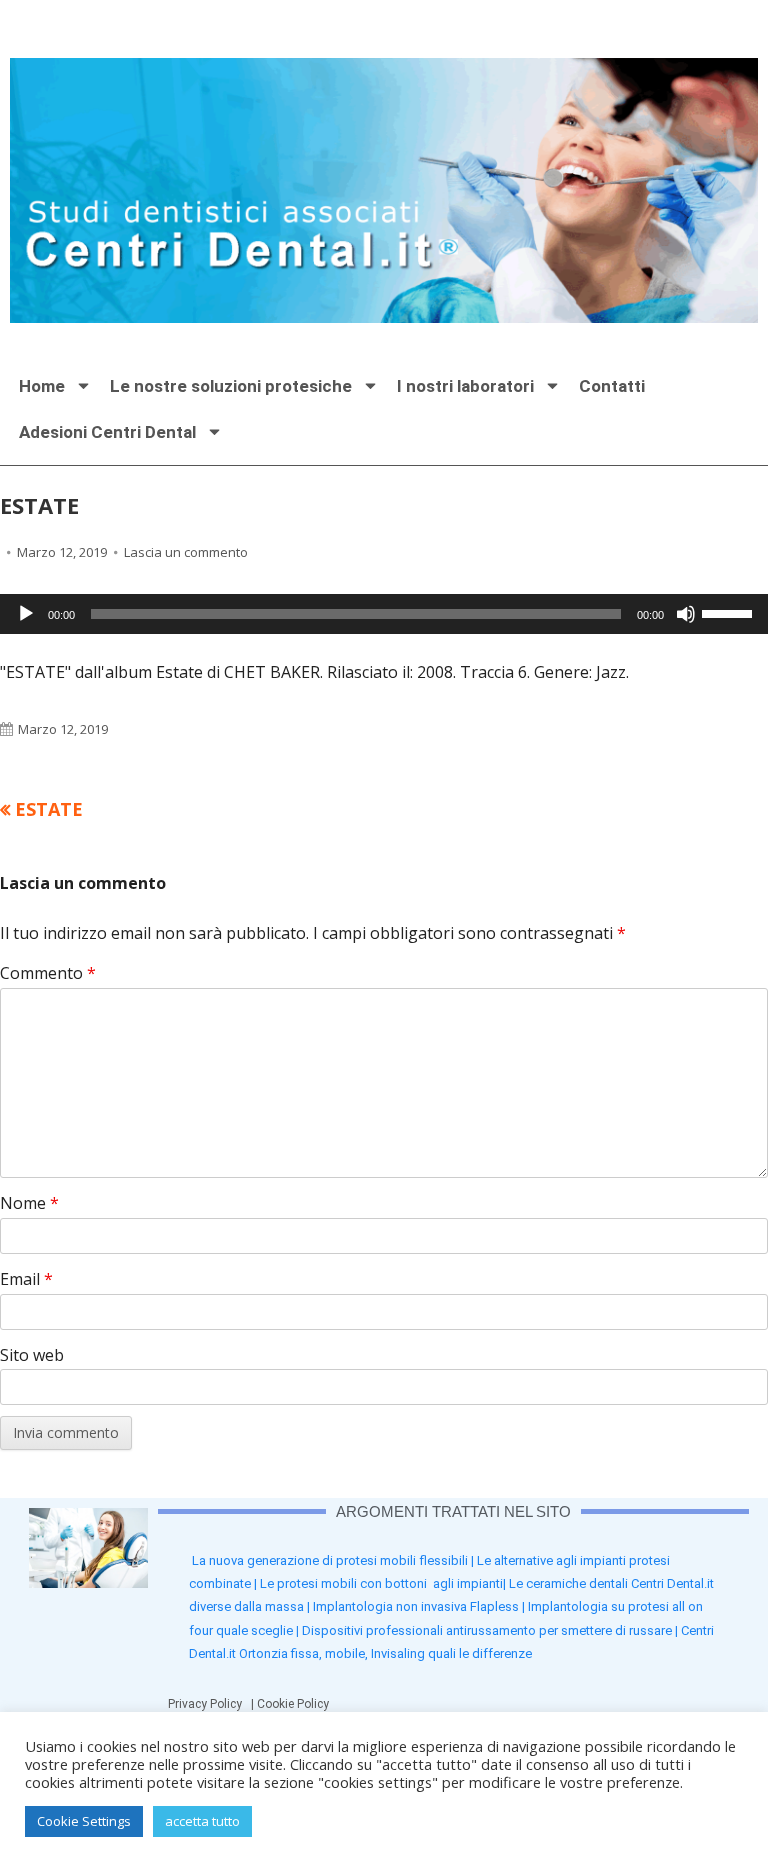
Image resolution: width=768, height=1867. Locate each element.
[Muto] (686, 614)
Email (26, 1279)
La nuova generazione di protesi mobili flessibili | (334, 1560)
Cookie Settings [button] (84, 1821)
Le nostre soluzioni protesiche (231, 386)
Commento (48, 973)
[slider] (730, 612)
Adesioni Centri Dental (107, 432)
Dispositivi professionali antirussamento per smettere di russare (487, 1630)
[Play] (26, 614)
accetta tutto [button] (202, 1821)
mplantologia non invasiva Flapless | (422, 1606)
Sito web (32, 1355)
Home (42, 386)
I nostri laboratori (465, 386)
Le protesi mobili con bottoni (346, 1583)
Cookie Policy (296, 1704)
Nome (29, 1203)
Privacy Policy (209, 1704)
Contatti (612, 386)
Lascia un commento (186, 552)
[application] (384, 614)
